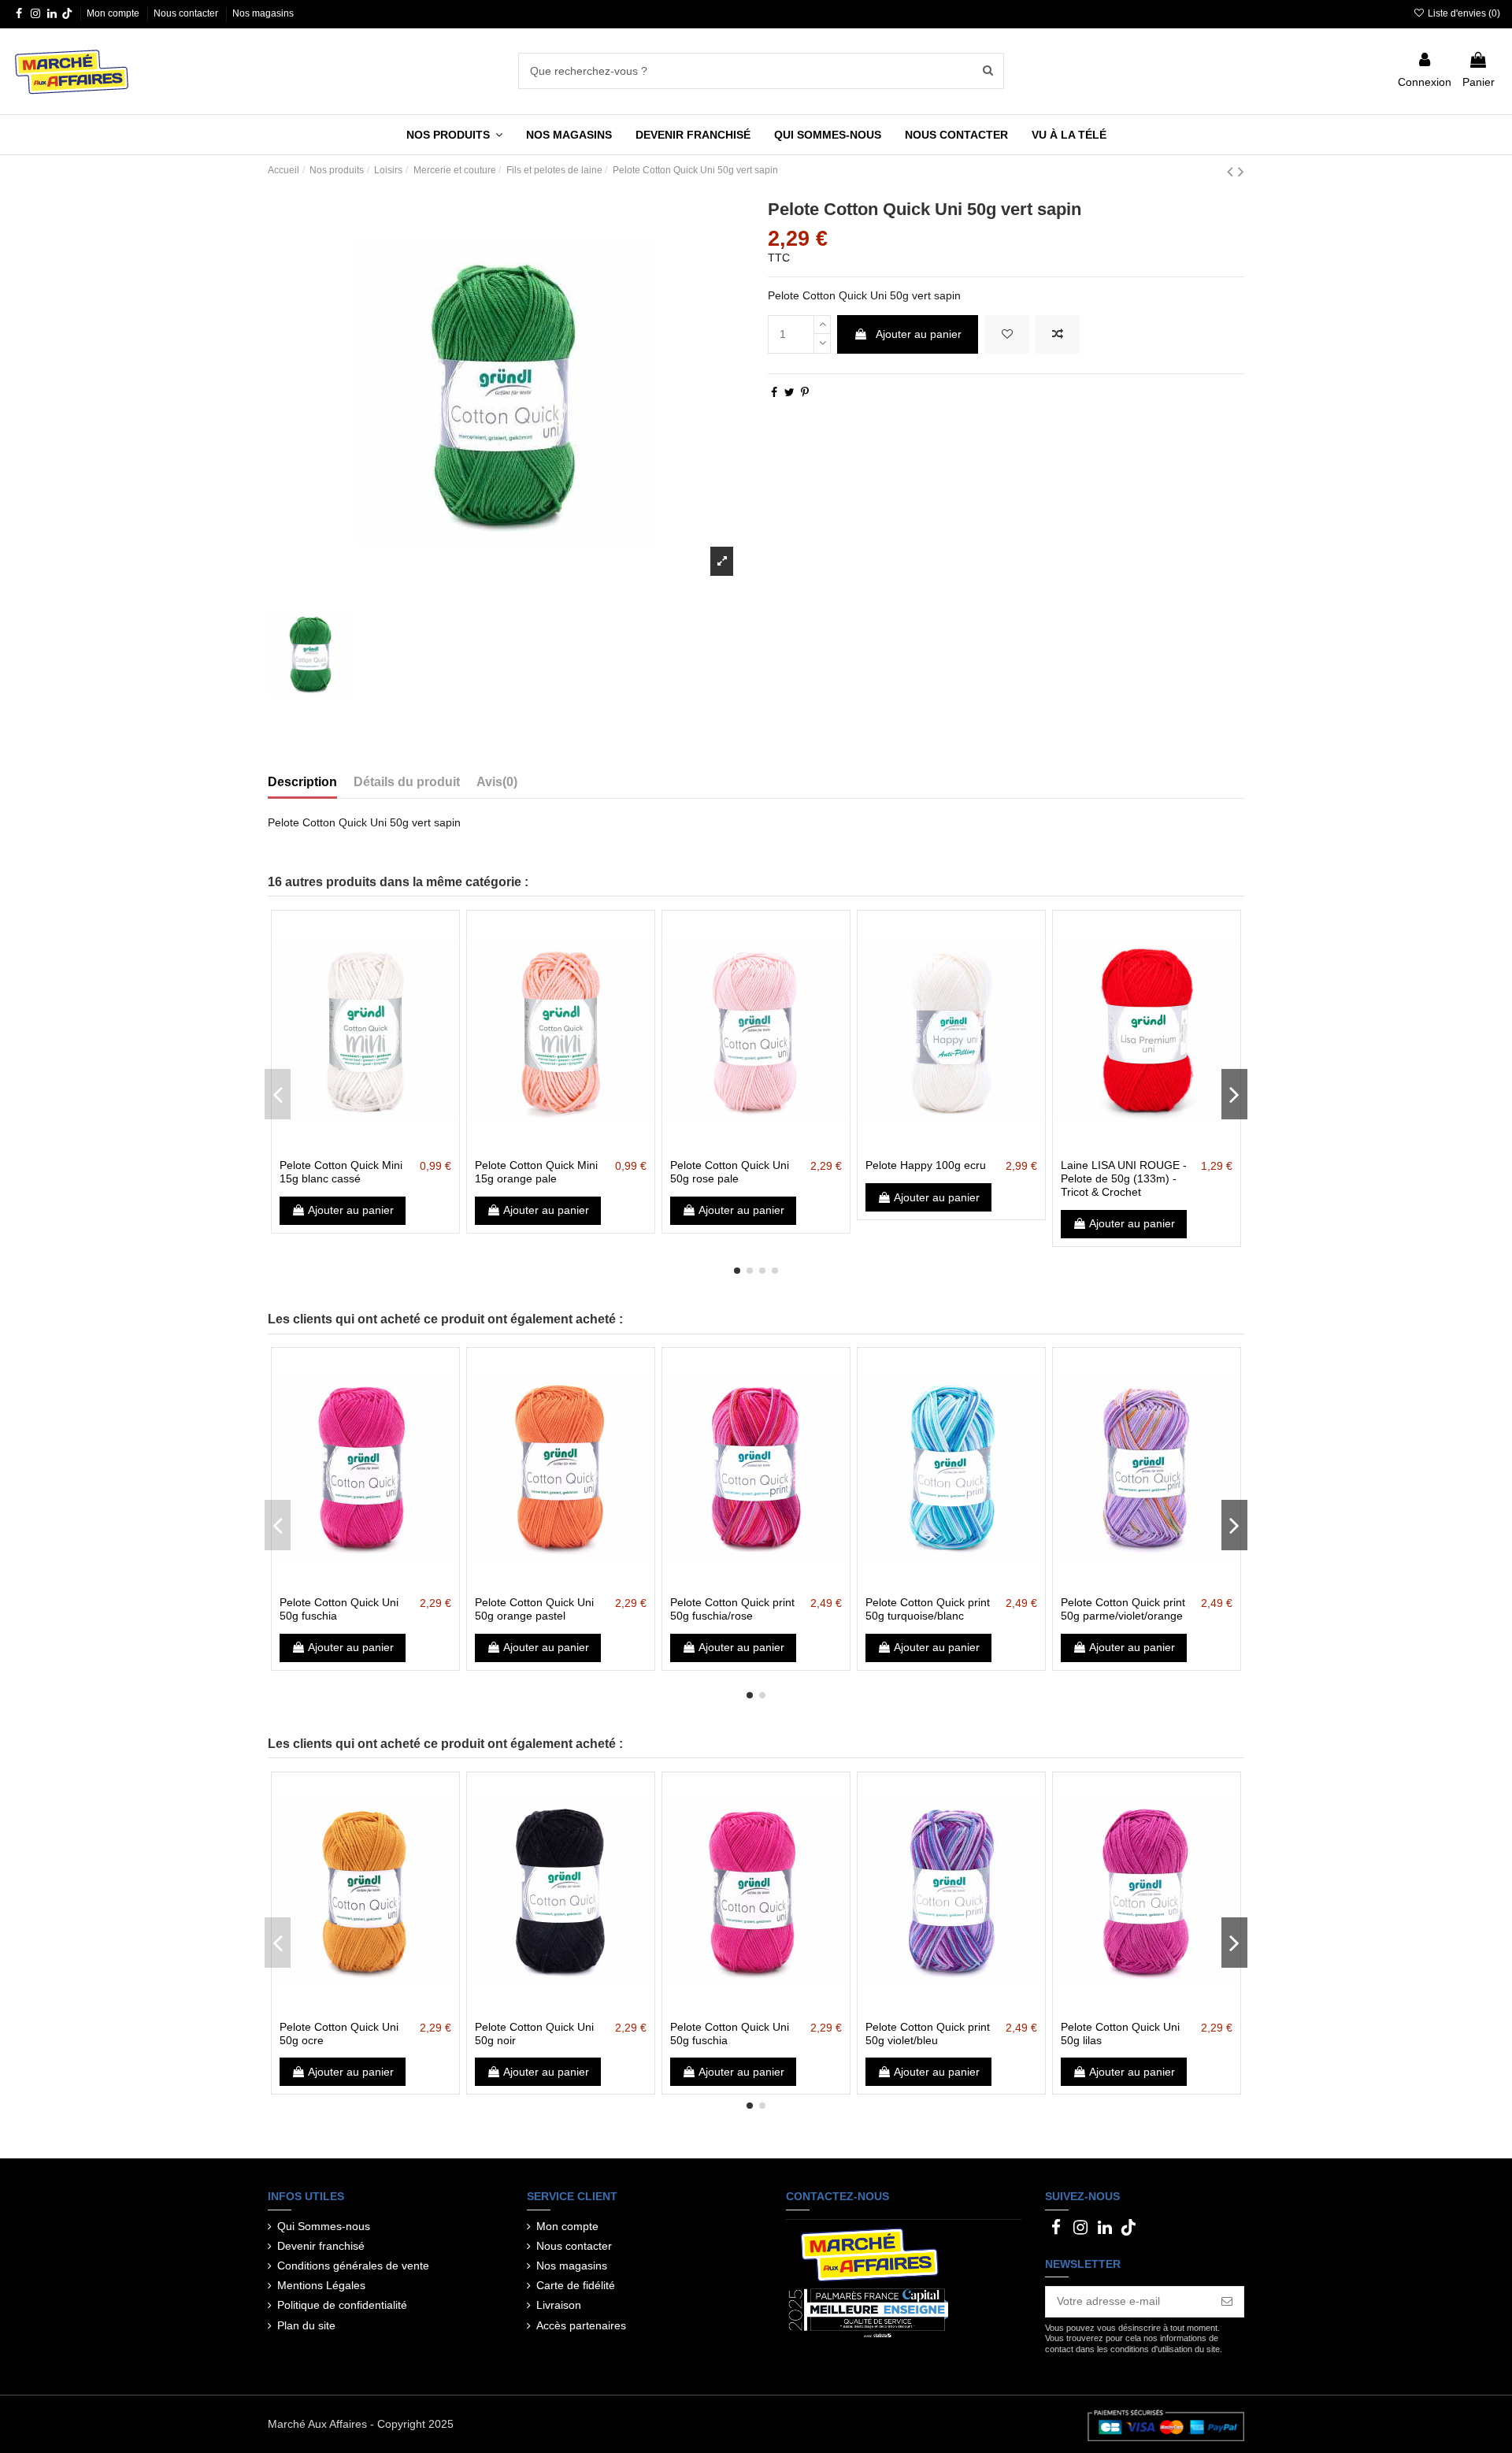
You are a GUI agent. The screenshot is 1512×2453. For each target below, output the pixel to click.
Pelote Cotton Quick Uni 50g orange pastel (534, 1609)
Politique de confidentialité (342, 2305)
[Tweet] (789, 392)
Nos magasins (263, 13)
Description (302, 782)
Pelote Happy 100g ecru (926, 1165)
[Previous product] (1232, 171)
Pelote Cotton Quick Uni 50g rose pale (730, 1172)
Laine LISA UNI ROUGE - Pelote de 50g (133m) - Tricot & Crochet (1124, 1178)
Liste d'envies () (1463, 13)
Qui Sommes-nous (324, 2226)
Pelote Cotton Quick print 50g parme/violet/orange (1123, 1609)
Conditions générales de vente (353, 2266)
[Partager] (774, 392)
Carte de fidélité (576, 2285)
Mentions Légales (321, 2285)
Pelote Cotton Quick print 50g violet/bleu (928, 2034)
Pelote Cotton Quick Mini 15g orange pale (536, 1172)
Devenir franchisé (321, 2246)
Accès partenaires (581, 2325)
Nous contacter (187, 13)
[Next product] (1241, 171)
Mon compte (114, 13)
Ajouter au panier (919, 334)
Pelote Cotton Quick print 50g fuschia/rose (732, 1609)
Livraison (559, 2305)
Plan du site (306, 2325)
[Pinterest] (805, 392)
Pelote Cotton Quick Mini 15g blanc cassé (341, 1172)
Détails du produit (407, 782)
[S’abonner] (1227, 2302)
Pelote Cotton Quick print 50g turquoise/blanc (928, 1609)
